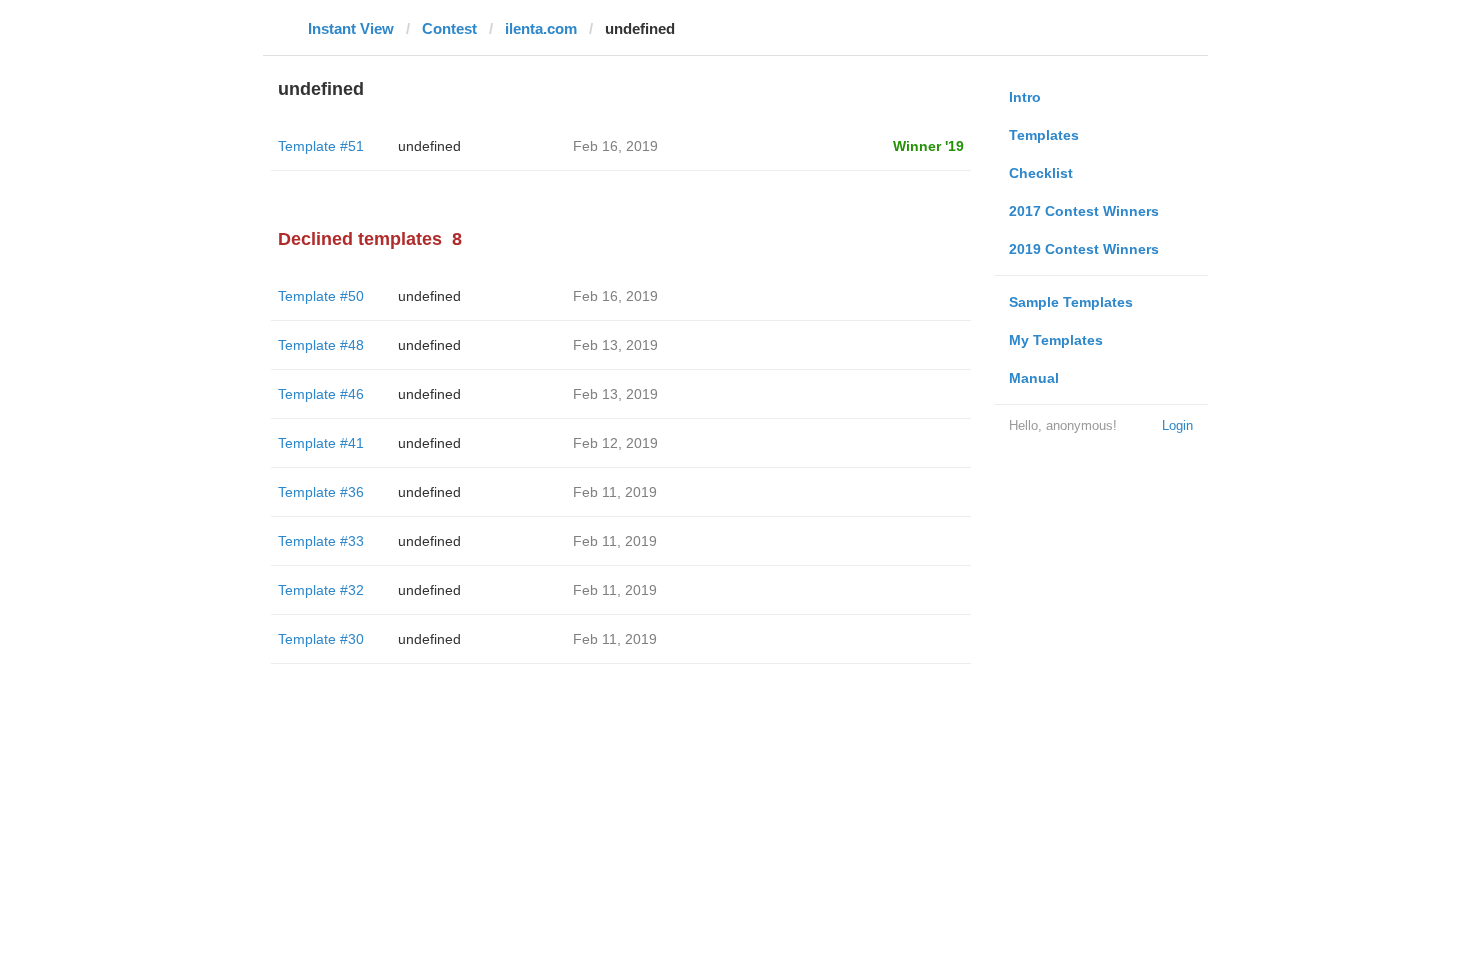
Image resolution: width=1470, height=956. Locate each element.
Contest (449, 28)
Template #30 (321, 639)
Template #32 (321, 590)
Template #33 (321, 541)
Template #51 (321, 146)
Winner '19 (928, 146)
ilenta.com (541, 28)
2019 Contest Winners (1084, 249)
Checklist (1041, 173)
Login (1177, 425)
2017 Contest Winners (1084, 211)
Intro (1025, 97)
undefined (429, 146)
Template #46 (321, 394)
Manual (1034, 378)
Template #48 (321, 345)
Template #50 (321, 296)
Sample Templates (1071, 302)
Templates (1044, 135)
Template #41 (321, 443)
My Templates (1056, 340)
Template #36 (321, 492)
